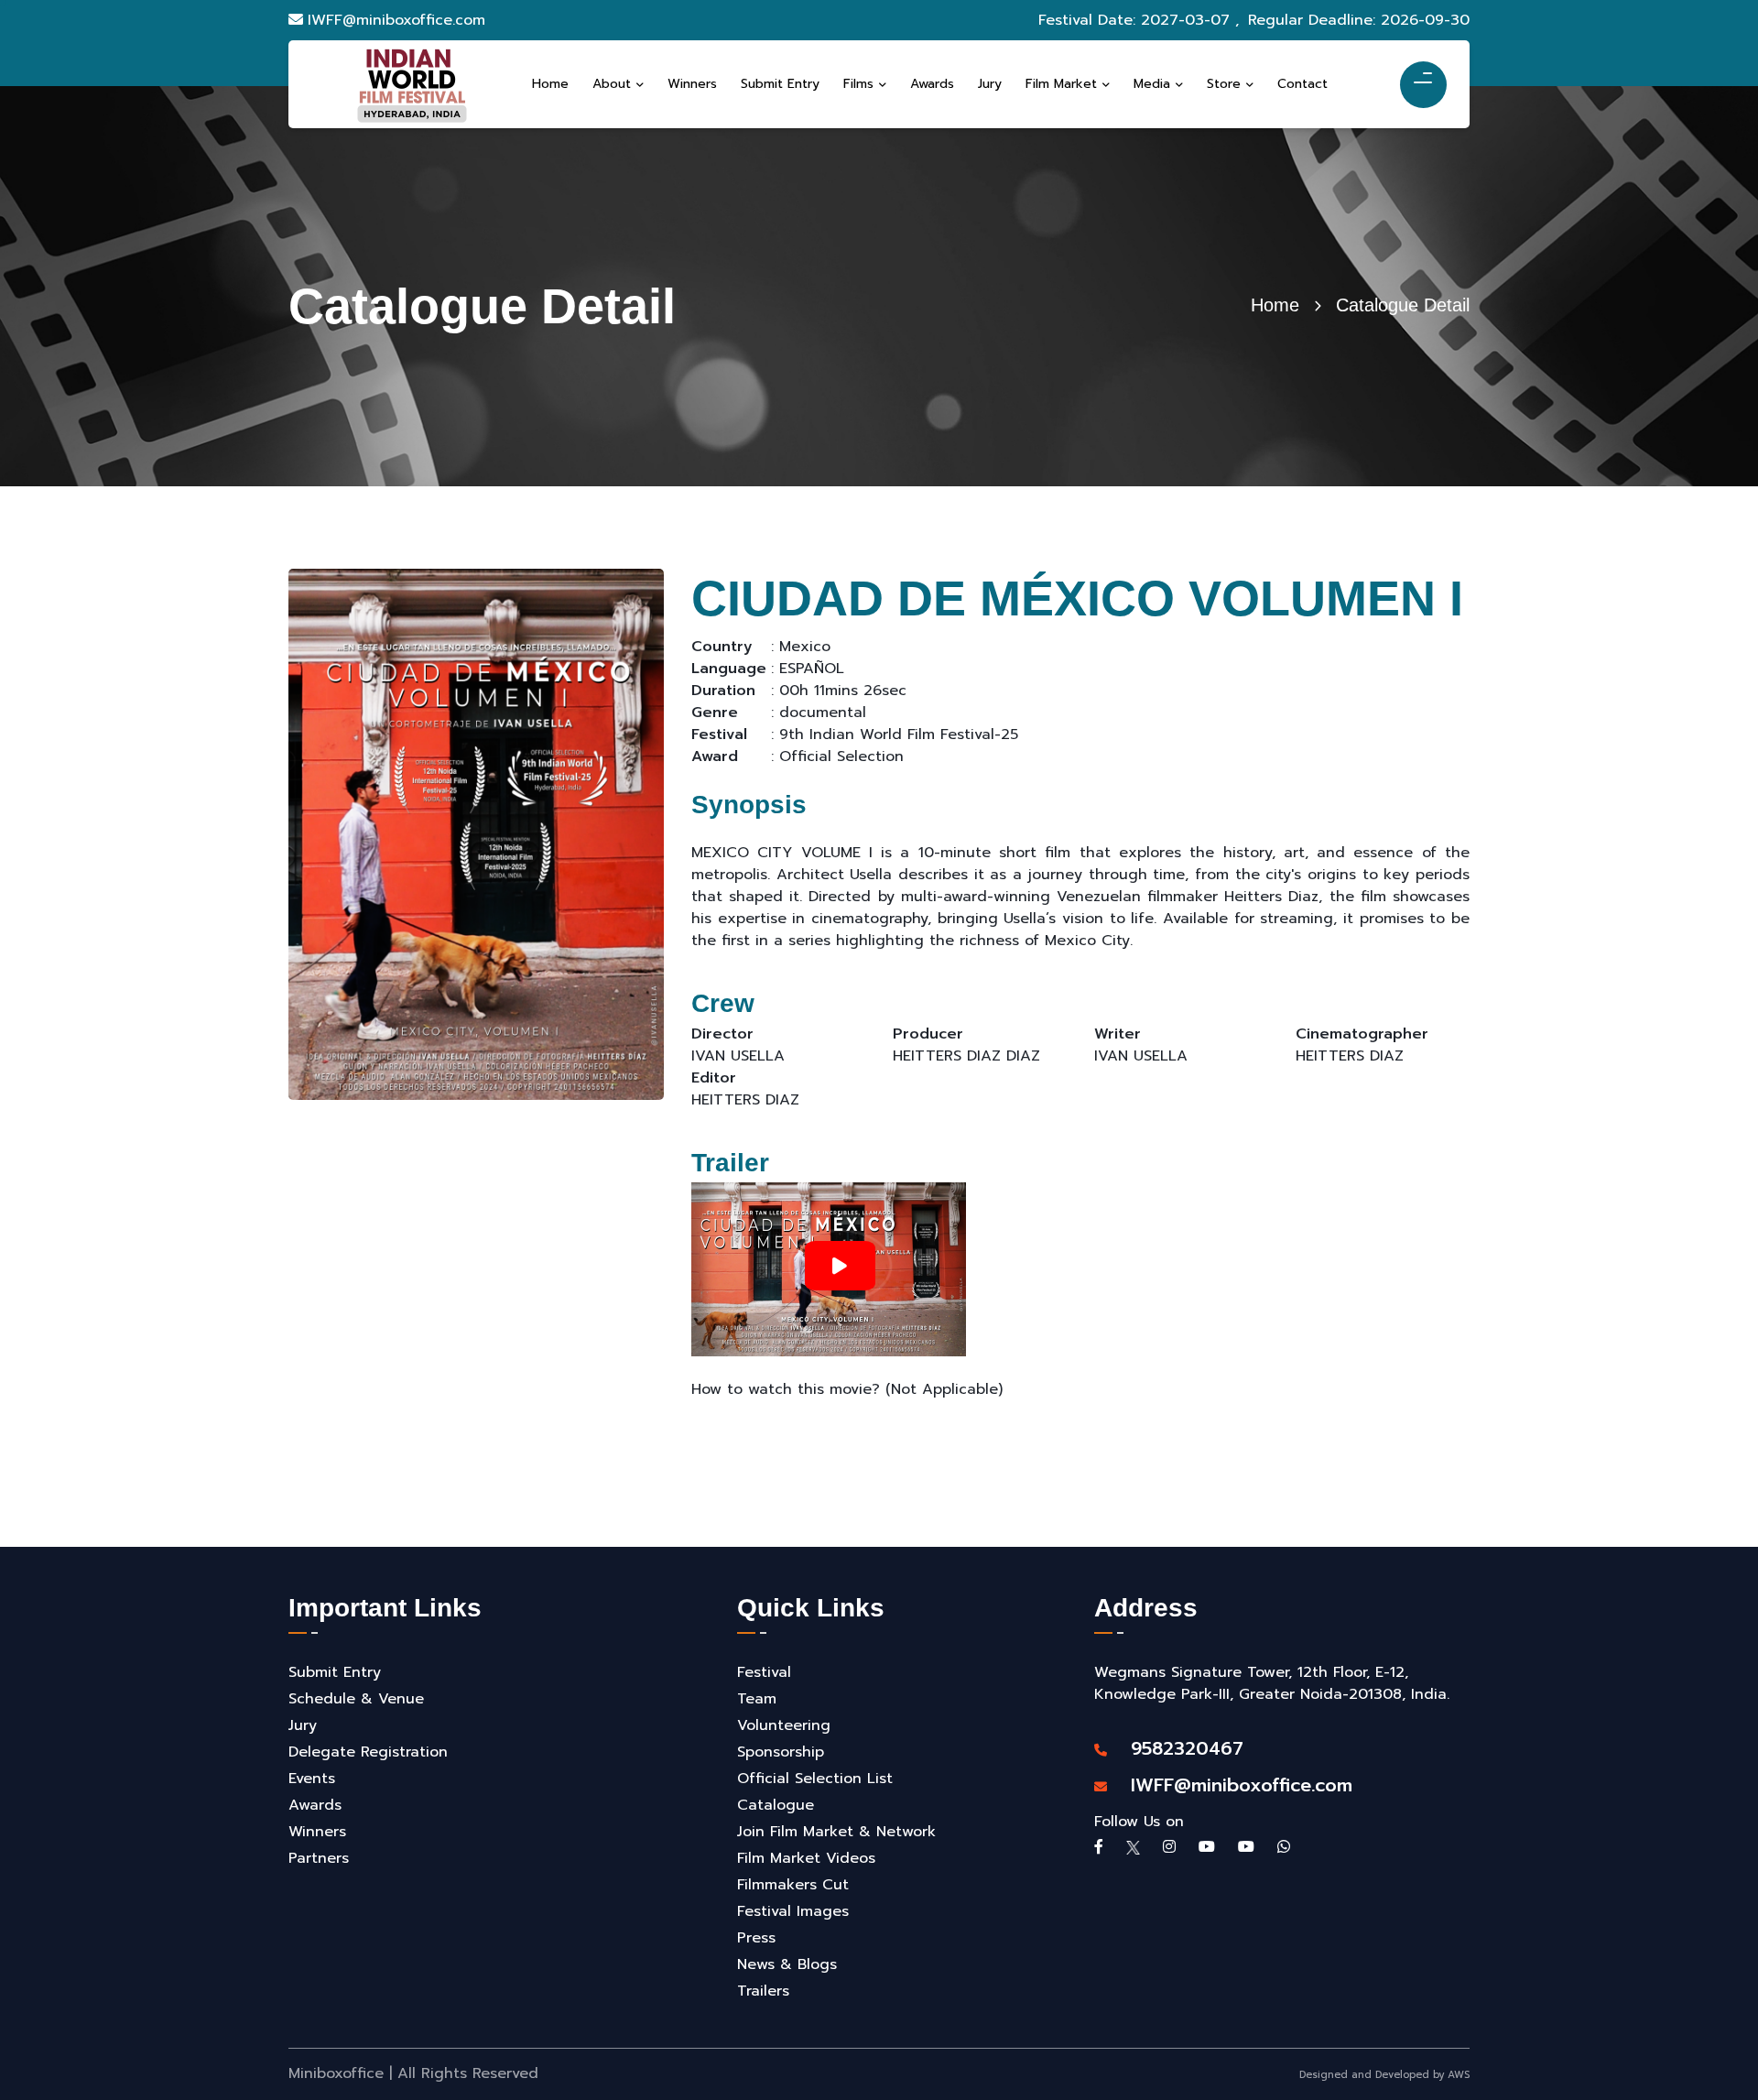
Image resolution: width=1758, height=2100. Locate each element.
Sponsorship (781, 1752)
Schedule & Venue (356, 1699)
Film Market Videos (806, 1858)
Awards (315, 1805)
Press (756, 1938)
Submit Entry (335, 1672)
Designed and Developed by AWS (1384, 2075)
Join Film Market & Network (836, 1832)
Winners (317, 1832)
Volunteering (784, 1725)
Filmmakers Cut (793, 1885)
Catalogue (776, 1805)
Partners (319, 1858)
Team (757, 1699)
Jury (303, 1725)
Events (312, 1779)
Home (1275, 305)
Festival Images (793, 1911)
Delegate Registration (368, 1752)
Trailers (763, 1991)
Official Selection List (815, 1779)
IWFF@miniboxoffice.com (396, 20)
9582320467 (1177, 1748)
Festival (764, 1672)
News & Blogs (787, 1964)
